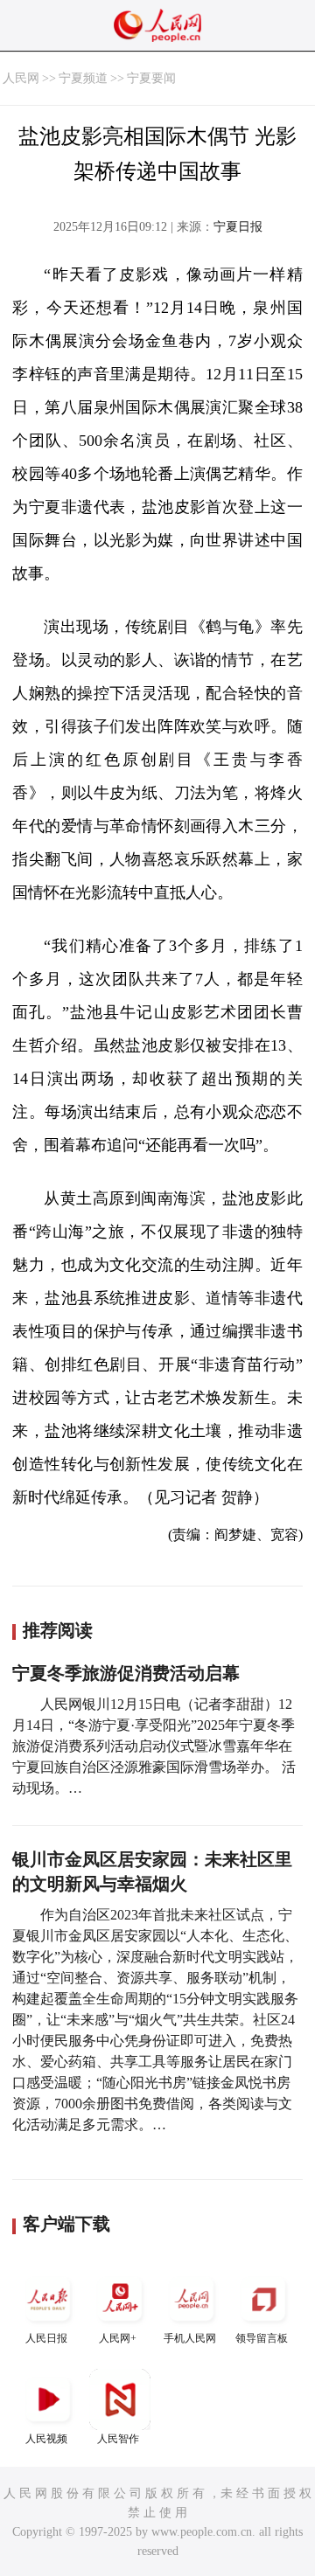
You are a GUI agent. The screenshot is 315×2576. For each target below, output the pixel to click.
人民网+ (118, 2338)
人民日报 (46, 2338)
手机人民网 (190, 2338)
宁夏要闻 (151, 78)
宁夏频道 (83, 78)
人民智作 (118, 2439)
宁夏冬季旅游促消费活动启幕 (126, 1673)
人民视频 (46, 2439)
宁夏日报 (238, 227)
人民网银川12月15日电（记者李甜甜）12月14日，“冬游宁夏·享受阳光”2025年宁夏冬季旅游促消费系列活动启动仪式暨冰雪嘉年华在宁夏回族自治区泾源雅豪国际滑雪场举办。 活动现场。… (154, 1746)
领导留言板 (262, 2338)
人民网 (21, 78)
